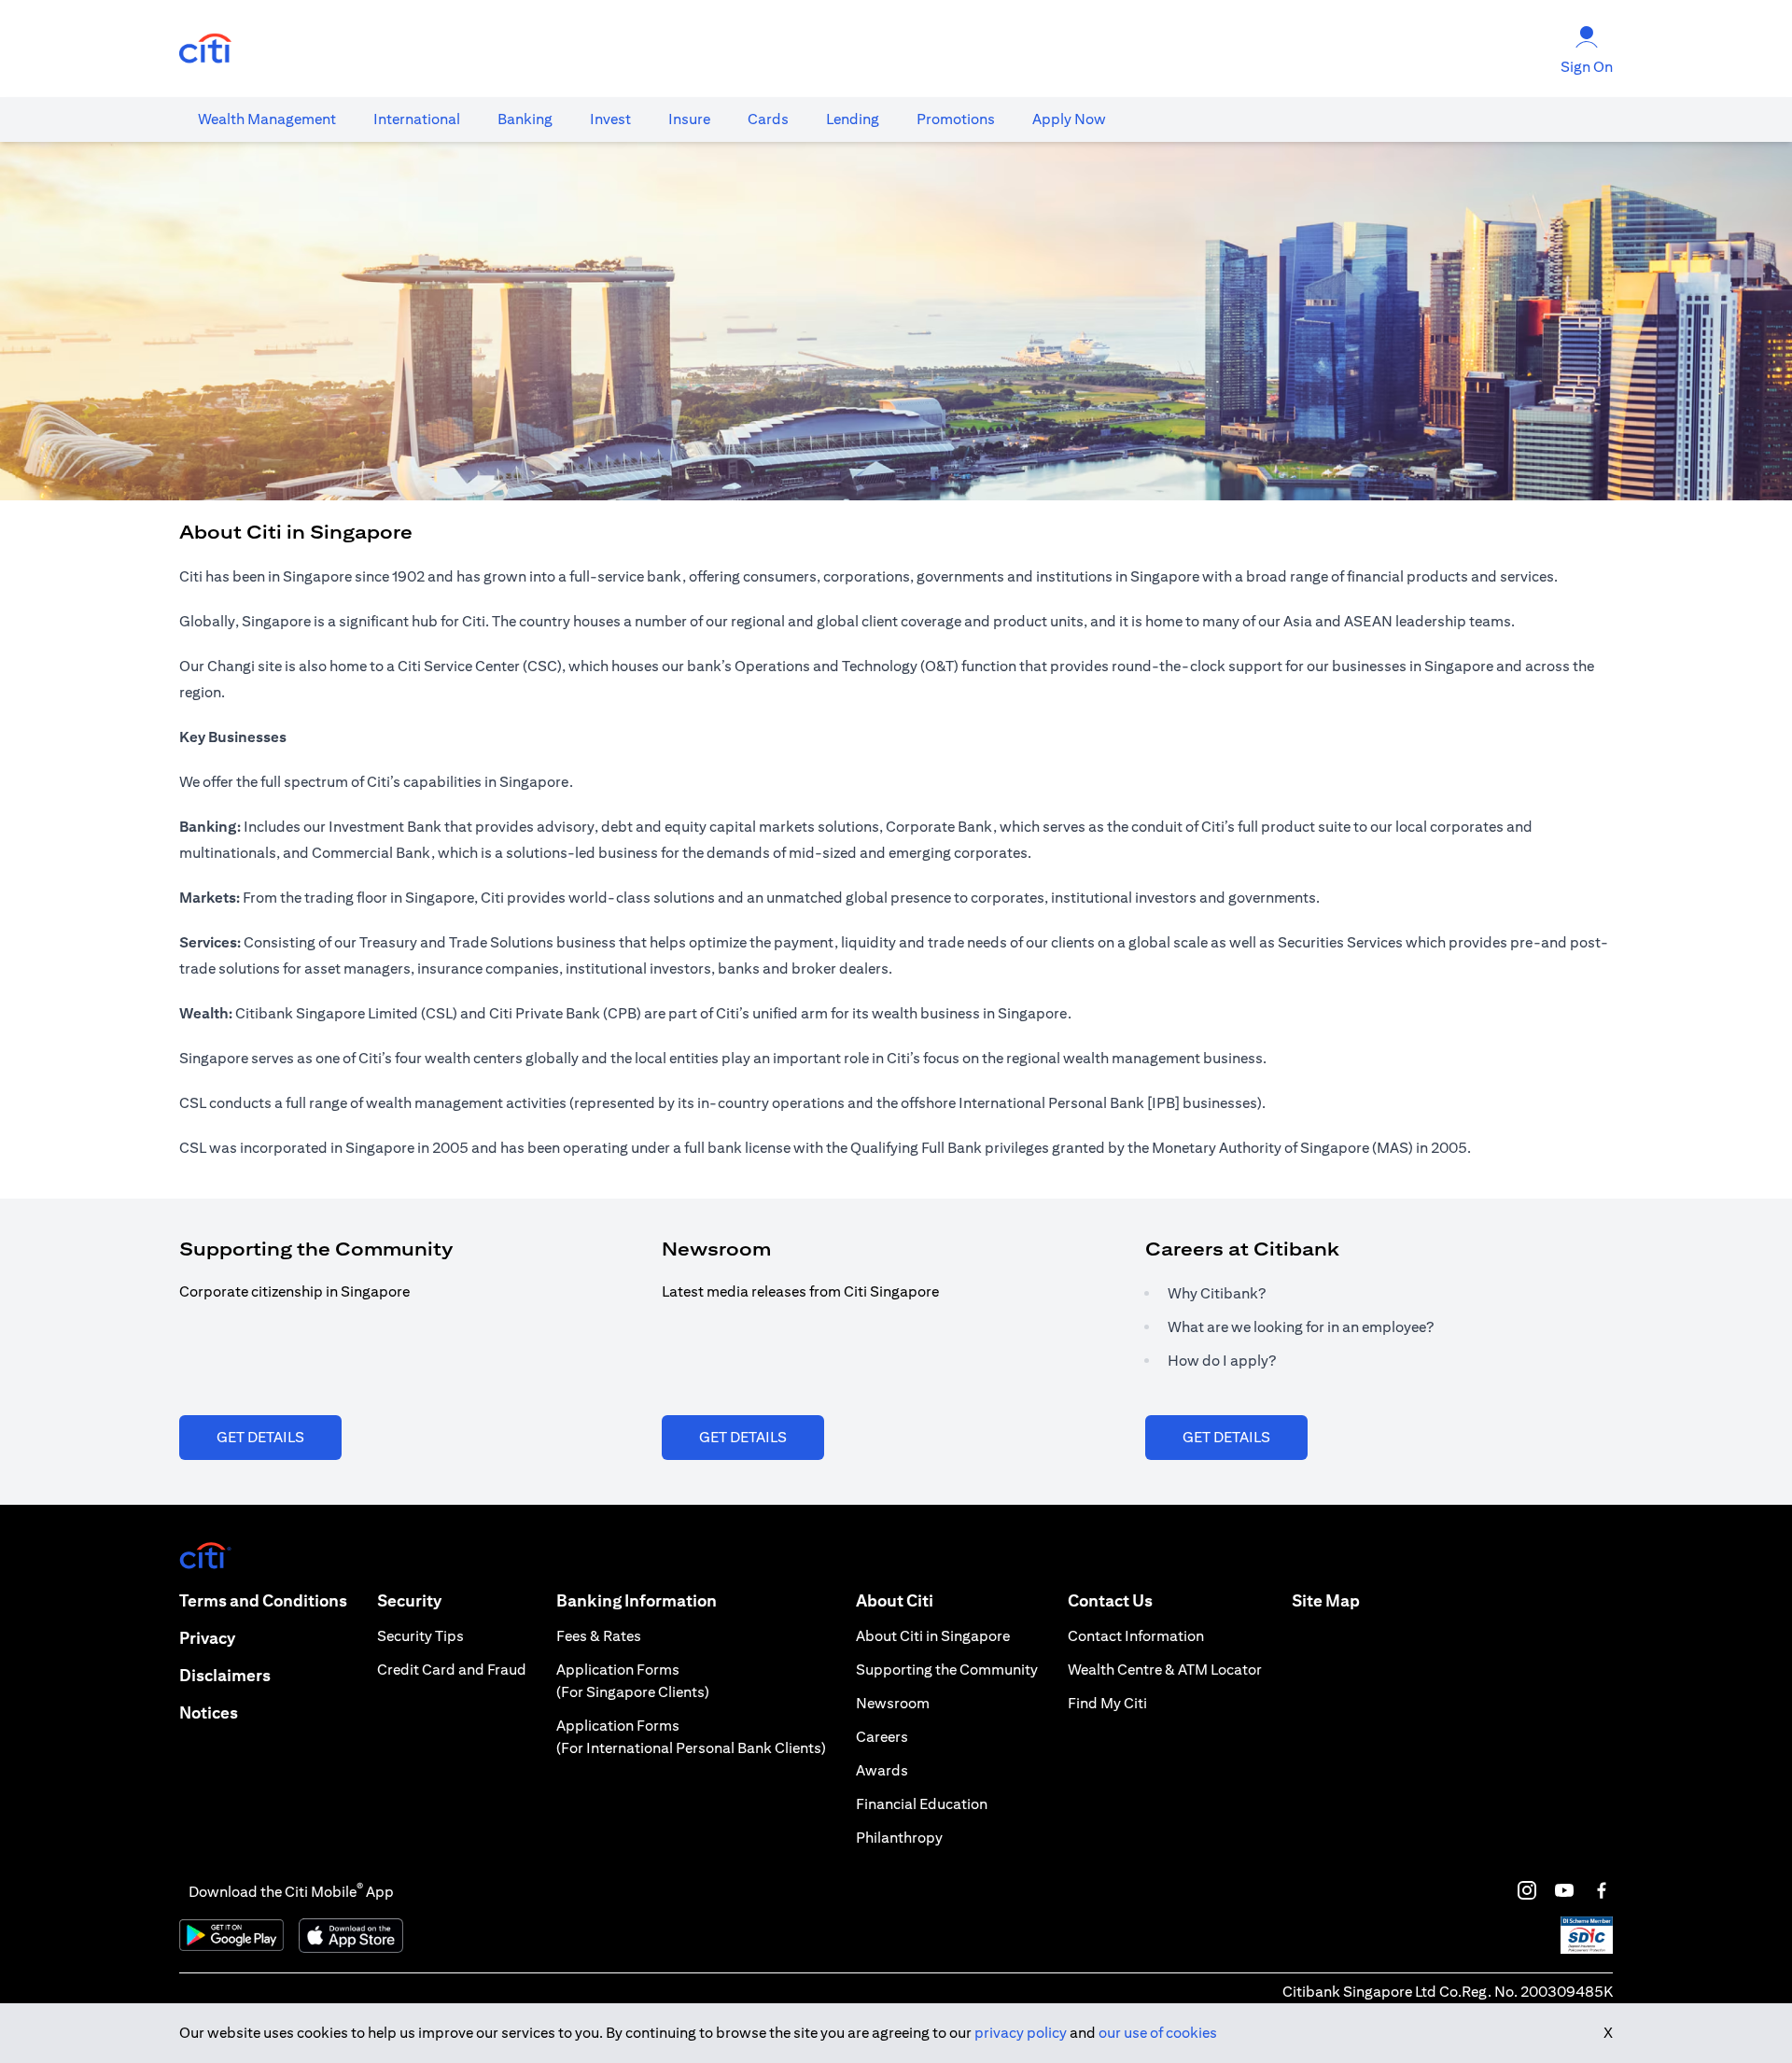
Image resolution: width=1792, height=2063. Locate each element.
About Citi (895, 1600)
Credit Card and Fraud (452, 1670)
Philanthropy (899, 1838)
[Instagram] (1527, 1890)
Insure (689, 119)
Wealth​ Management (267, 119)
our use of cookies (1158, 2033)
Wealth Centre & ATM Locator (1165, 1670)
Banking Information (637, 1600)
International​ (417, 119)
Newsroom (893, 1703)
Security (409, 1600)
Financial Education (922, 1804)
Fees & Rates (599, 1636)
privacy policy (1021, 2033)
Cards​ (768, 119)
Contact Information (1136, 1636)
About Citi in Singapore (933, 1636)
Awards (882, 1770)
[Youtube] (1564, 1890)
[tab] (267, 119)
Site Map (1326, 1600)
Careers (882, 1737)
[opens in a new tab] (205, 49)
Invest (610, 119)
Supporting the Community (947, 1670)
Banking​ (525, 119)
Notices (209, 1712)
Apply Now (1069, 119)
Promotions (956, 119)
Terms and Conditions (263, 1600)
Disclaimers (225, 1675)
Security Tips (420, 1636)
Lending (853, 119)
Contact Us (1110, 1600)
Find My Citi (1107, 1703)
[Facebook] (1602, 1890)
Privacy (207, 1638)
